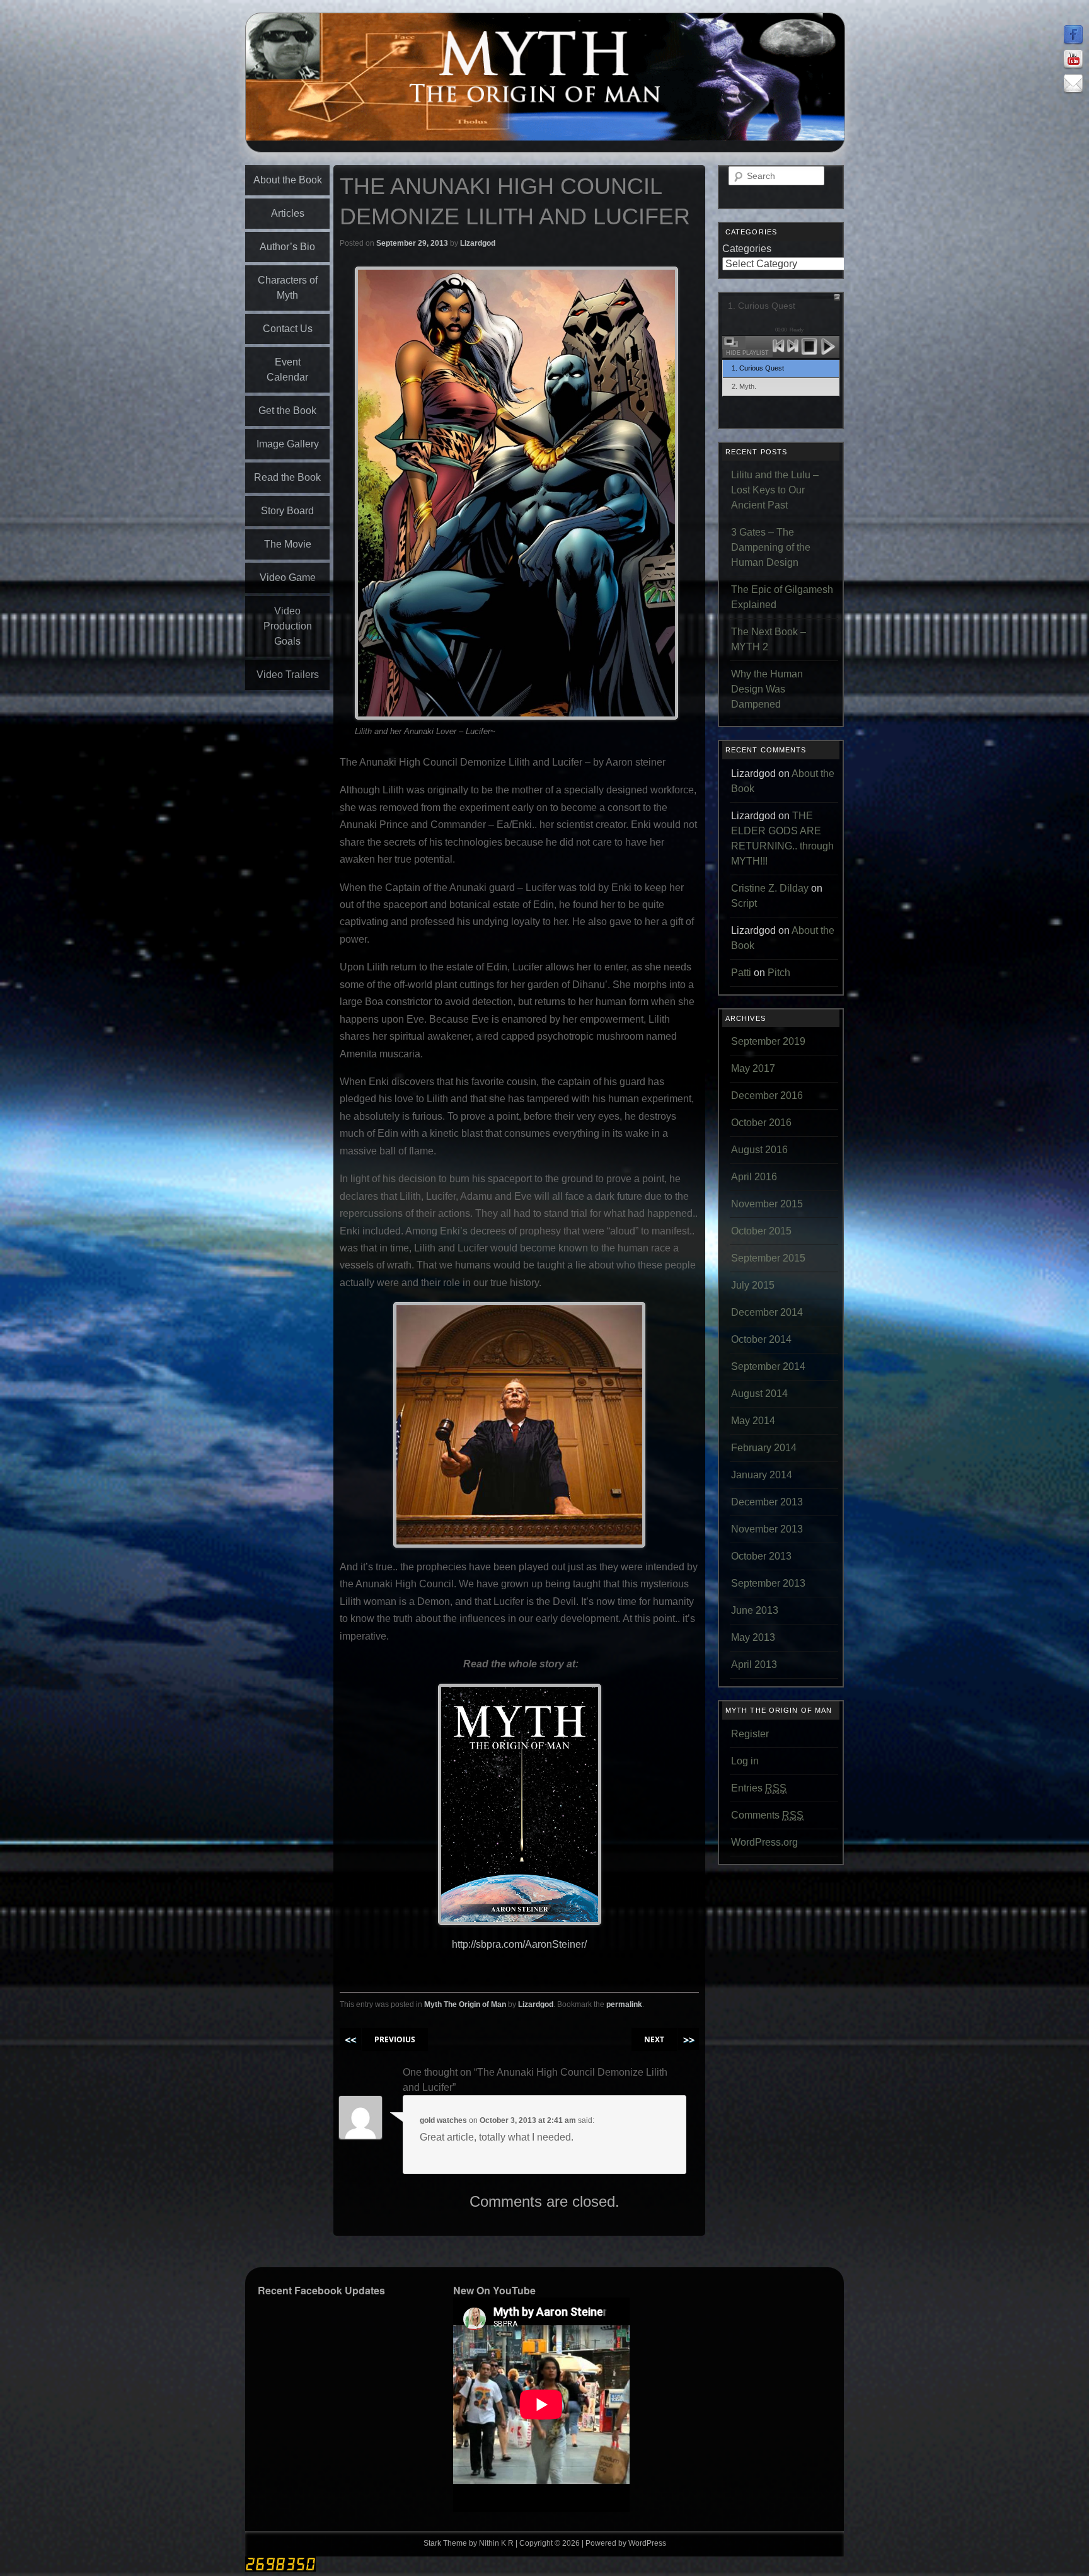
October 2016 (761, 1123)
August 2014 (759, 1394)
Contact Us (288, 329)
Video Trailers (288, 675)
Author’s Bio (287, 247)
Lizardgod (478, 243)
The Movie (288, 544)
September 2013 (768, 1583)
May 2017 (753, 1068)
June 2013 (755, 1610)
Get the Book (287, 411)
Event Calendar (287, 370)
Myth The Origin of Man (465, 2004)
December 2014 (767, 1312)
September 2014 (768, 1366)
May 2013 (753, 1637)
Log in (745, 1761)
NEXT (654, 2039)
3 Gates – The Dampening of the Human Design (771, 547)
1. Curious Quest (758, 368)
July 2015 (753, 1285)
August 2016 (759, 1150)
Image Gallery (288, 444)
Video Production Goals (288, 626)
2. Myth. (744, 386)
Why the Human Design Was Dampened (767, 689)
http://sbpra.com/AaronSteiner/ (519, 1944)
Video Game (288, 578)
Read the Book (287, 477)
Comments (767, 1815)
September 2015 (768, 1258)
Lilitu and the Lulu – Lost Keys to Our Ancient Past (775, 490)
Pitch (779, 973)
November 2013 (767, 1529)
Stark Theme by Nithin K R (469, 2543)
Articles (288, 213)
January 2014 (762, 1475)
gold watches (443, 2120)
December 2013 (767, 1502)
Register (750, 1734)
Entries (759, 1788)
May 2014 (753, 1421)
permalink (624, 2004)
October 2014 (761, 1339)
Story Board (287, 511)
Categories (747, 249)
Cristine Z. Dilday (770, 888)
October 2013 (761, 1556)
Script (744, 903)
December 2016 (767, 1095)
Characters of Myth (288, 288)
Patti (741, 973)
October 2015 (761, 1231)
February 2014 (764, 1448)
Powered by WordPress (626, 2543)
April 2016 (754, 1177)
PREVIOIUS (395, 2039)
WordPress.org (764, 1842)
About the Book (288, 180)
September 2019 (768, 1041)
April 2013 (754, 1665)
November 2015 (767, 1204)
